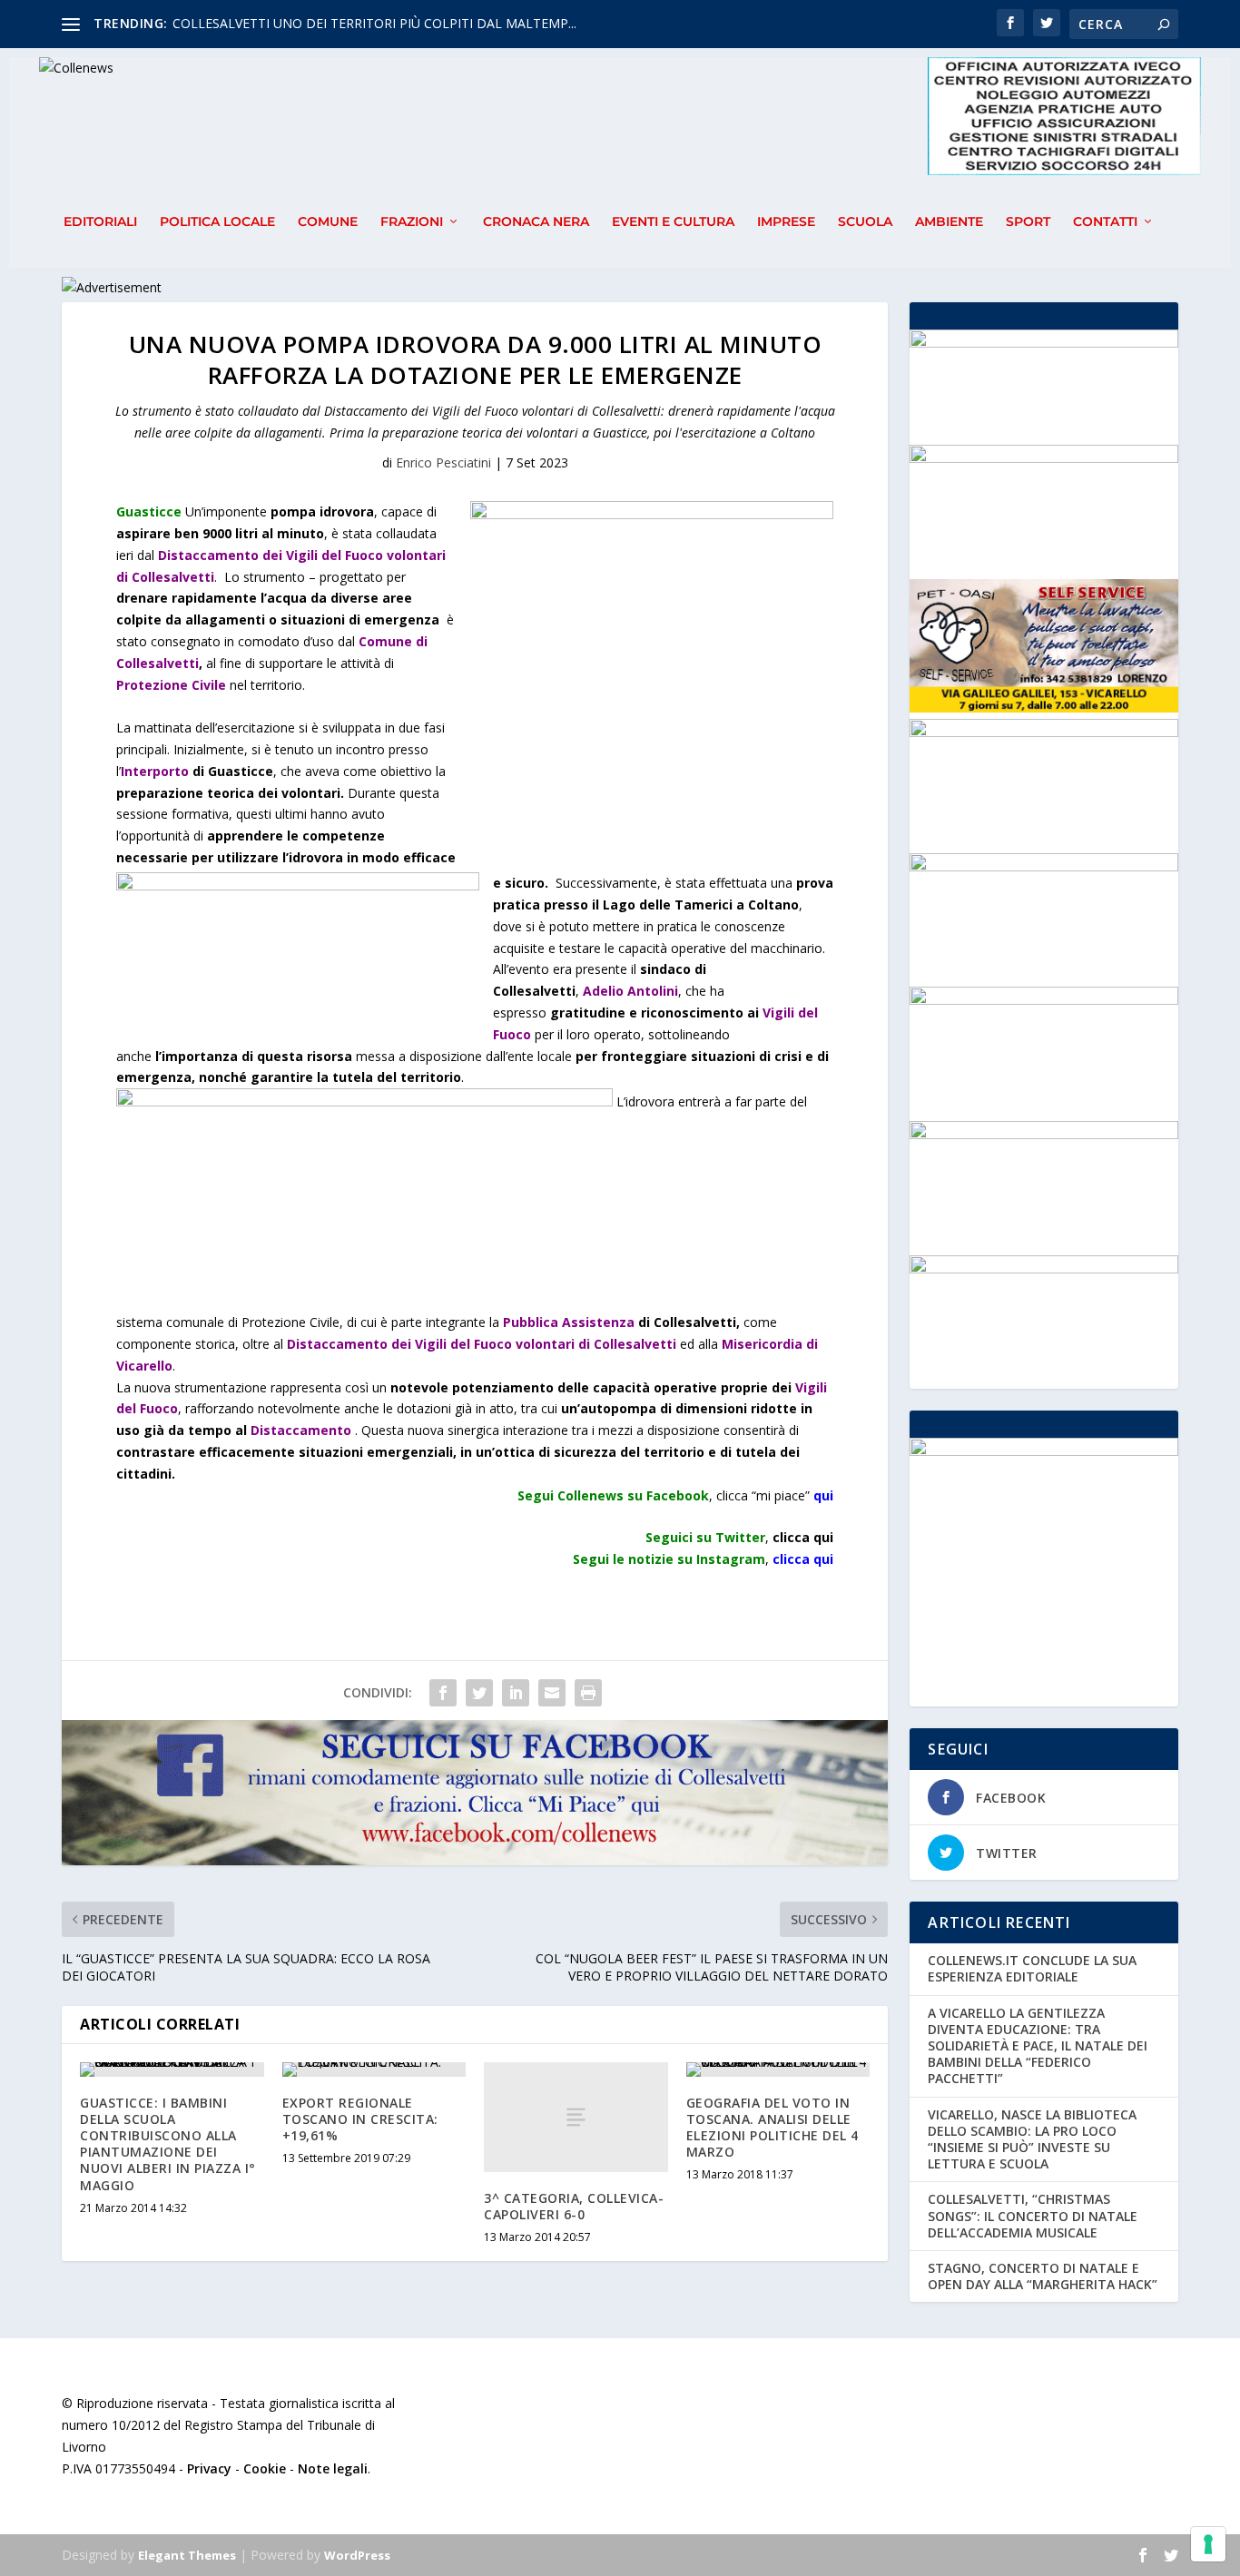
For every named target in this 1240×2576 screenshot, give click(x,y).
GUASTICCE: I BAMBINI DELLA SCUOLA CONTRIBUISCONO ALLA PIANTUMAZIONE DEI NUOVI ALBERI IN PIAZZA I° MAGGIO (168, 2144)
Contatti (1105, 222)
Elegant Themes (187, 2555)
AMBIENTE (949, 222)
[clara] (1043, 458)
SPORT (1028, 222)
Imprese (786, 222)
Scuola (865, 222)
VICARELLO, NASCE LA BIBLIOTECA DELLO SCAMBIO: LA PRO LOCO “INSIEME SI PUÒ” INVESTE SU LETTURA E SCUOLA (1032, 2139)
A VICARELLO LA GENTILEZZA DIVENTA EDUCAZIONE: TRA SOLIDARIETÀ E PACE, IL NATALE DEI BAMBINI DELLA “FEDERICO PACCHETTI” (1038, 2046)
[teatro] (1043, 866)
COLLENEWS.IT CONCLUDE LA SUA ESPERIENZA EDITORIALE (1032, 1968)
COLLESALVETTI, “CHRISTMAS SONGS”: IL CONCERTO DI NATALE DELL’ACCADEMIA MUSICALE (1033, 2215)
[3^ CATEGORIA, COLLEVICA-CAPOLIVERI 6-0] (576, 2117)
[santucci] (1043, 1000)
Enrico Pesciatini (443, 462)
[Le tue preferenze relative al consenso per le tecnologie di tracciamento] (1208, 2544)
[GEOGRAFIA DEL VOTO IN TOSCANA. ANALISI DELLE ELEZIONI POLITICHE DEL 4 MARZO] (778, 2070)
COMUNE (328, 222)
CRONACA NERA (536, 222)
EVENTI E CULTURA (673, 222)
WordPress (357, 2555)
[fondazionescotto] (1043, 1134)
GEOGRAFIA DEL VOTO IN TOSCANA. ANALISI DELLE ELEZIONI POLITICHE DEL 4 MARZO (773, 2128)
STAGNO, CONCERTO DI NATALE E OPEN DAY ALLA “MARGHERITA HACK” (1043, 2276)
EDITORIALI (100, 222)
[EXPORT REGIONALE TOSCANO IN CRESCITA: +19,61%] (374, 2070)
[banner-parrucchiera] (1043, 1268)
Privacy (209, 2468)
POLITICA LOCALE (217, 222)
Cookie (265, 2468)
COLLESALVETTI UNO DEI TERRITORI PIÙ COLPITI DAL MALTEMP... (374, 23)
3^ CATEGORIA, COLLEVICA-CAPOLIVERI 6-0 (574, 2206)
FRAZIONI (412, 222)
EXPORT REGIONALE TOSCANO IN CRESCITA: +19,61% (360, 2119)
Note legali (333, 2468)
